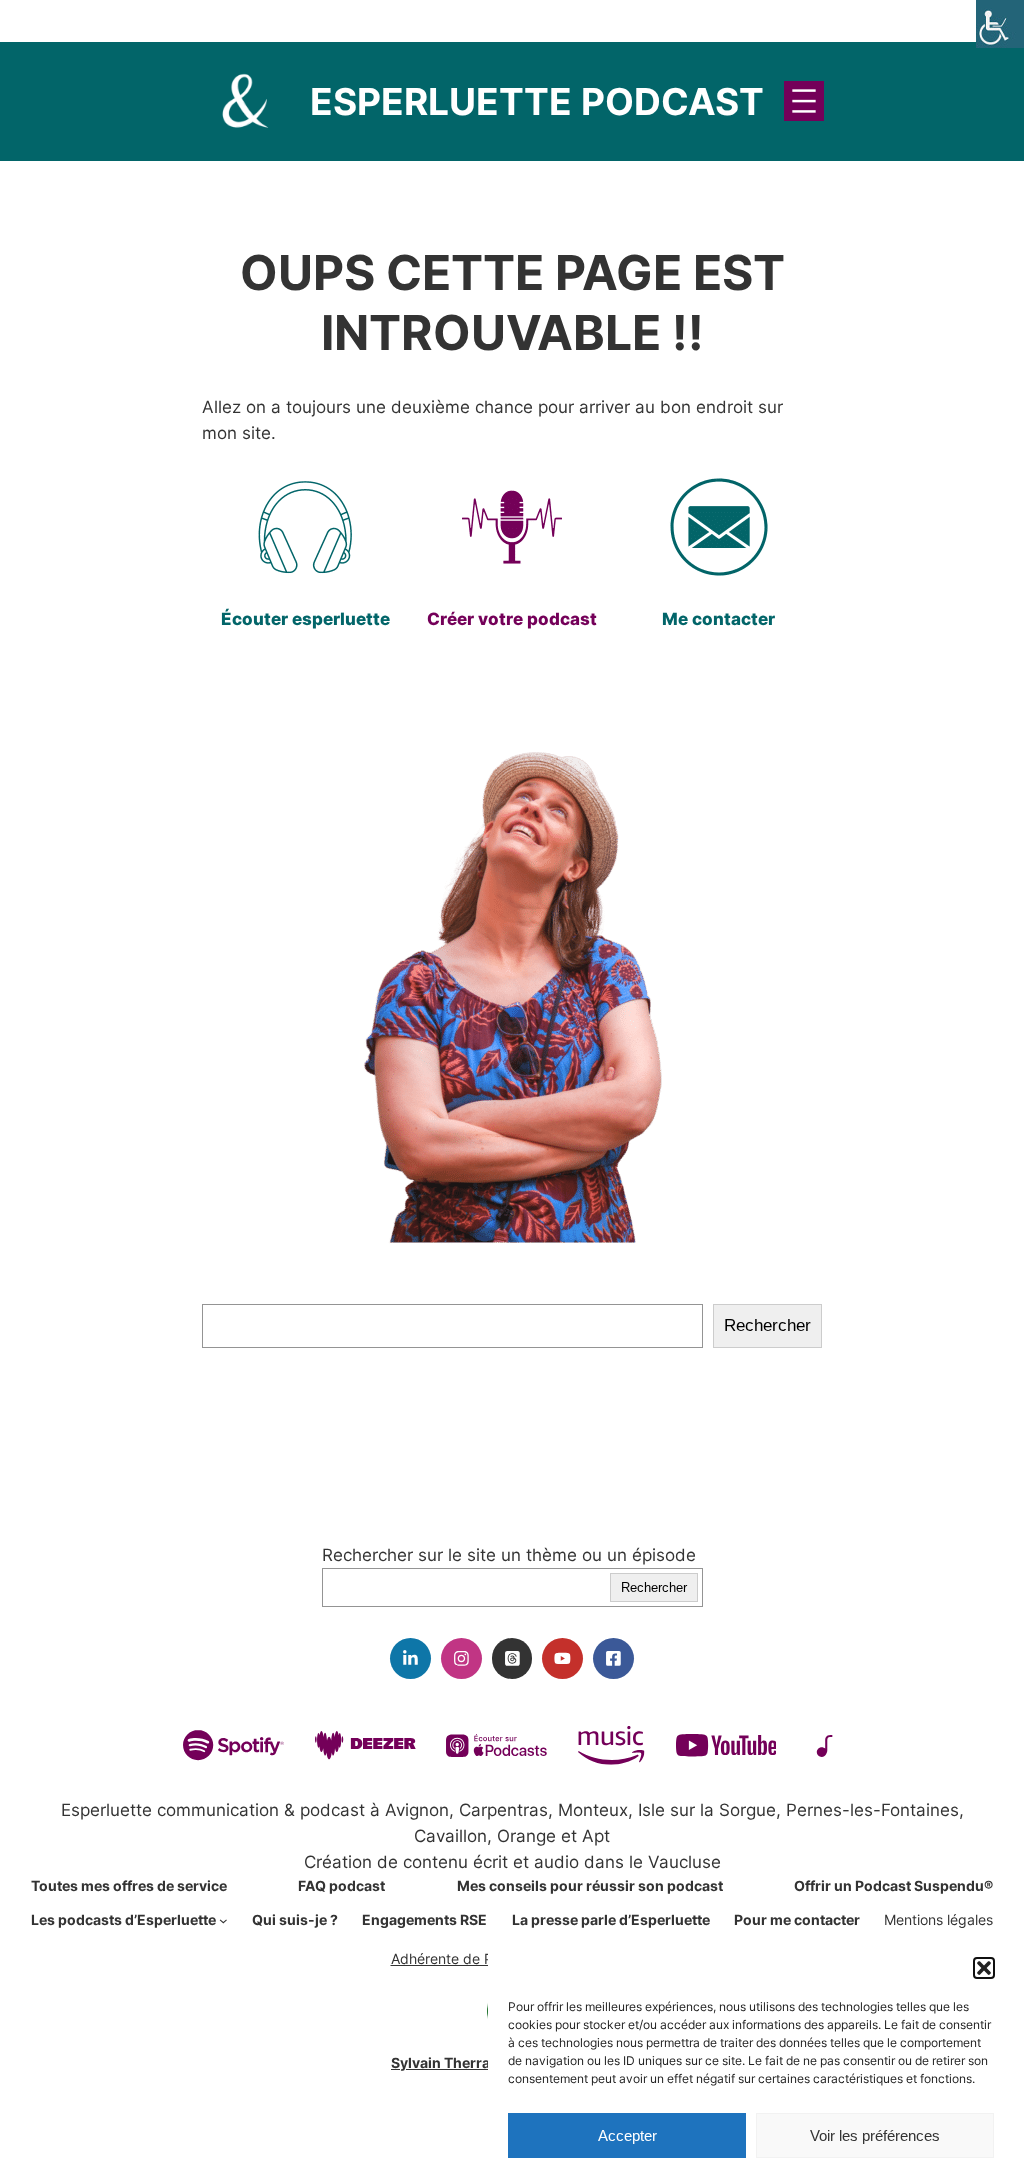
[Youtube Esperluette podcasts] (562, 1658)
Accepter (627, 2135)
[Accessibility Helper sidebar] (1000, 24)
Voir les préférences (875, 2135)
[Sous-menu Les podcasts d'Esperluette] (223, 1920)
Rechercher (767, 1325)
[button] (984, 1968)
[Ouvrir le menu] (804, 101)
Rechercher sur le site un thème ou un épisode (509, 1555)
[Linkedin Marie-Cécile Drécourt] (410, 1658)
